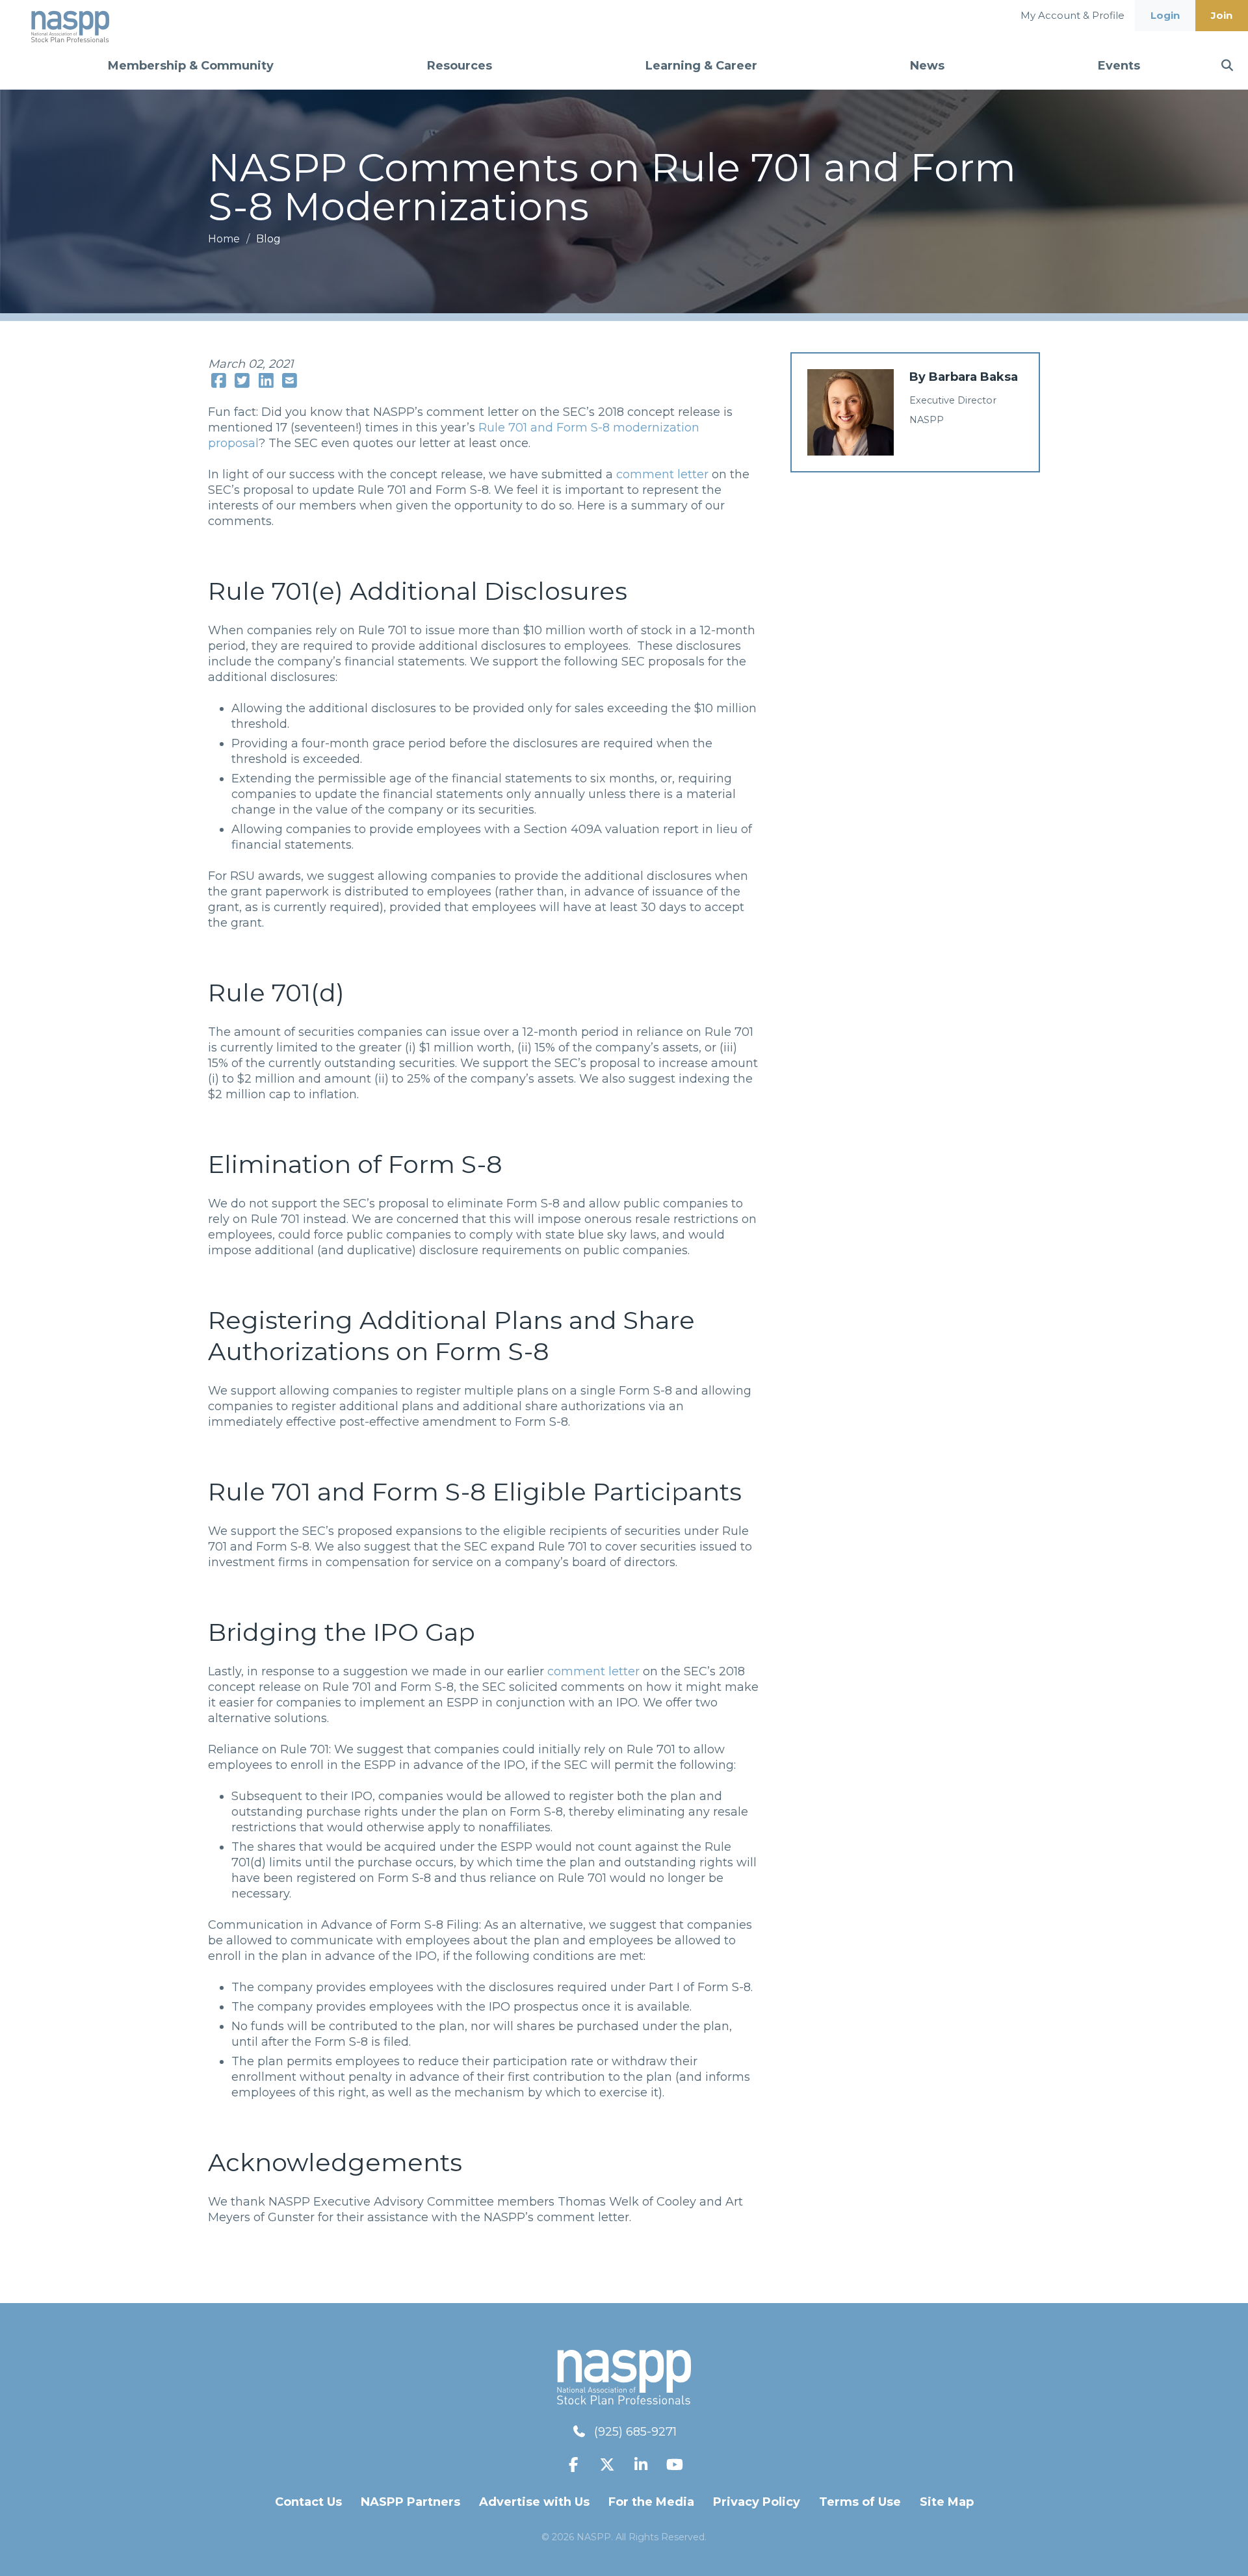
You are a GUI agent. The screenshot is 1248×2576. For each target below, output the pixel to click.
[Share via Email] (290, 381)
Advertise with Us (534, 2502)
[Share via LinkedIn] (266, 381)
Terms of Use (860, 2502)
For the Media (651, 2502)
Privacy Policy (757, 2502)
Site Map (947, 2502)
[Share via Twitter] (243, 381)
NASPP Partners (410, 2502)
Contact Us (308, 2502)
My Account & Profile (1072, 15)
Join (1222, 15)
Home (225, 239)
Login (1165, 15)
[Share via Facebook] (219, 381)
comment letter (662, 474)
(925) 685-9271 (635, 2432)
